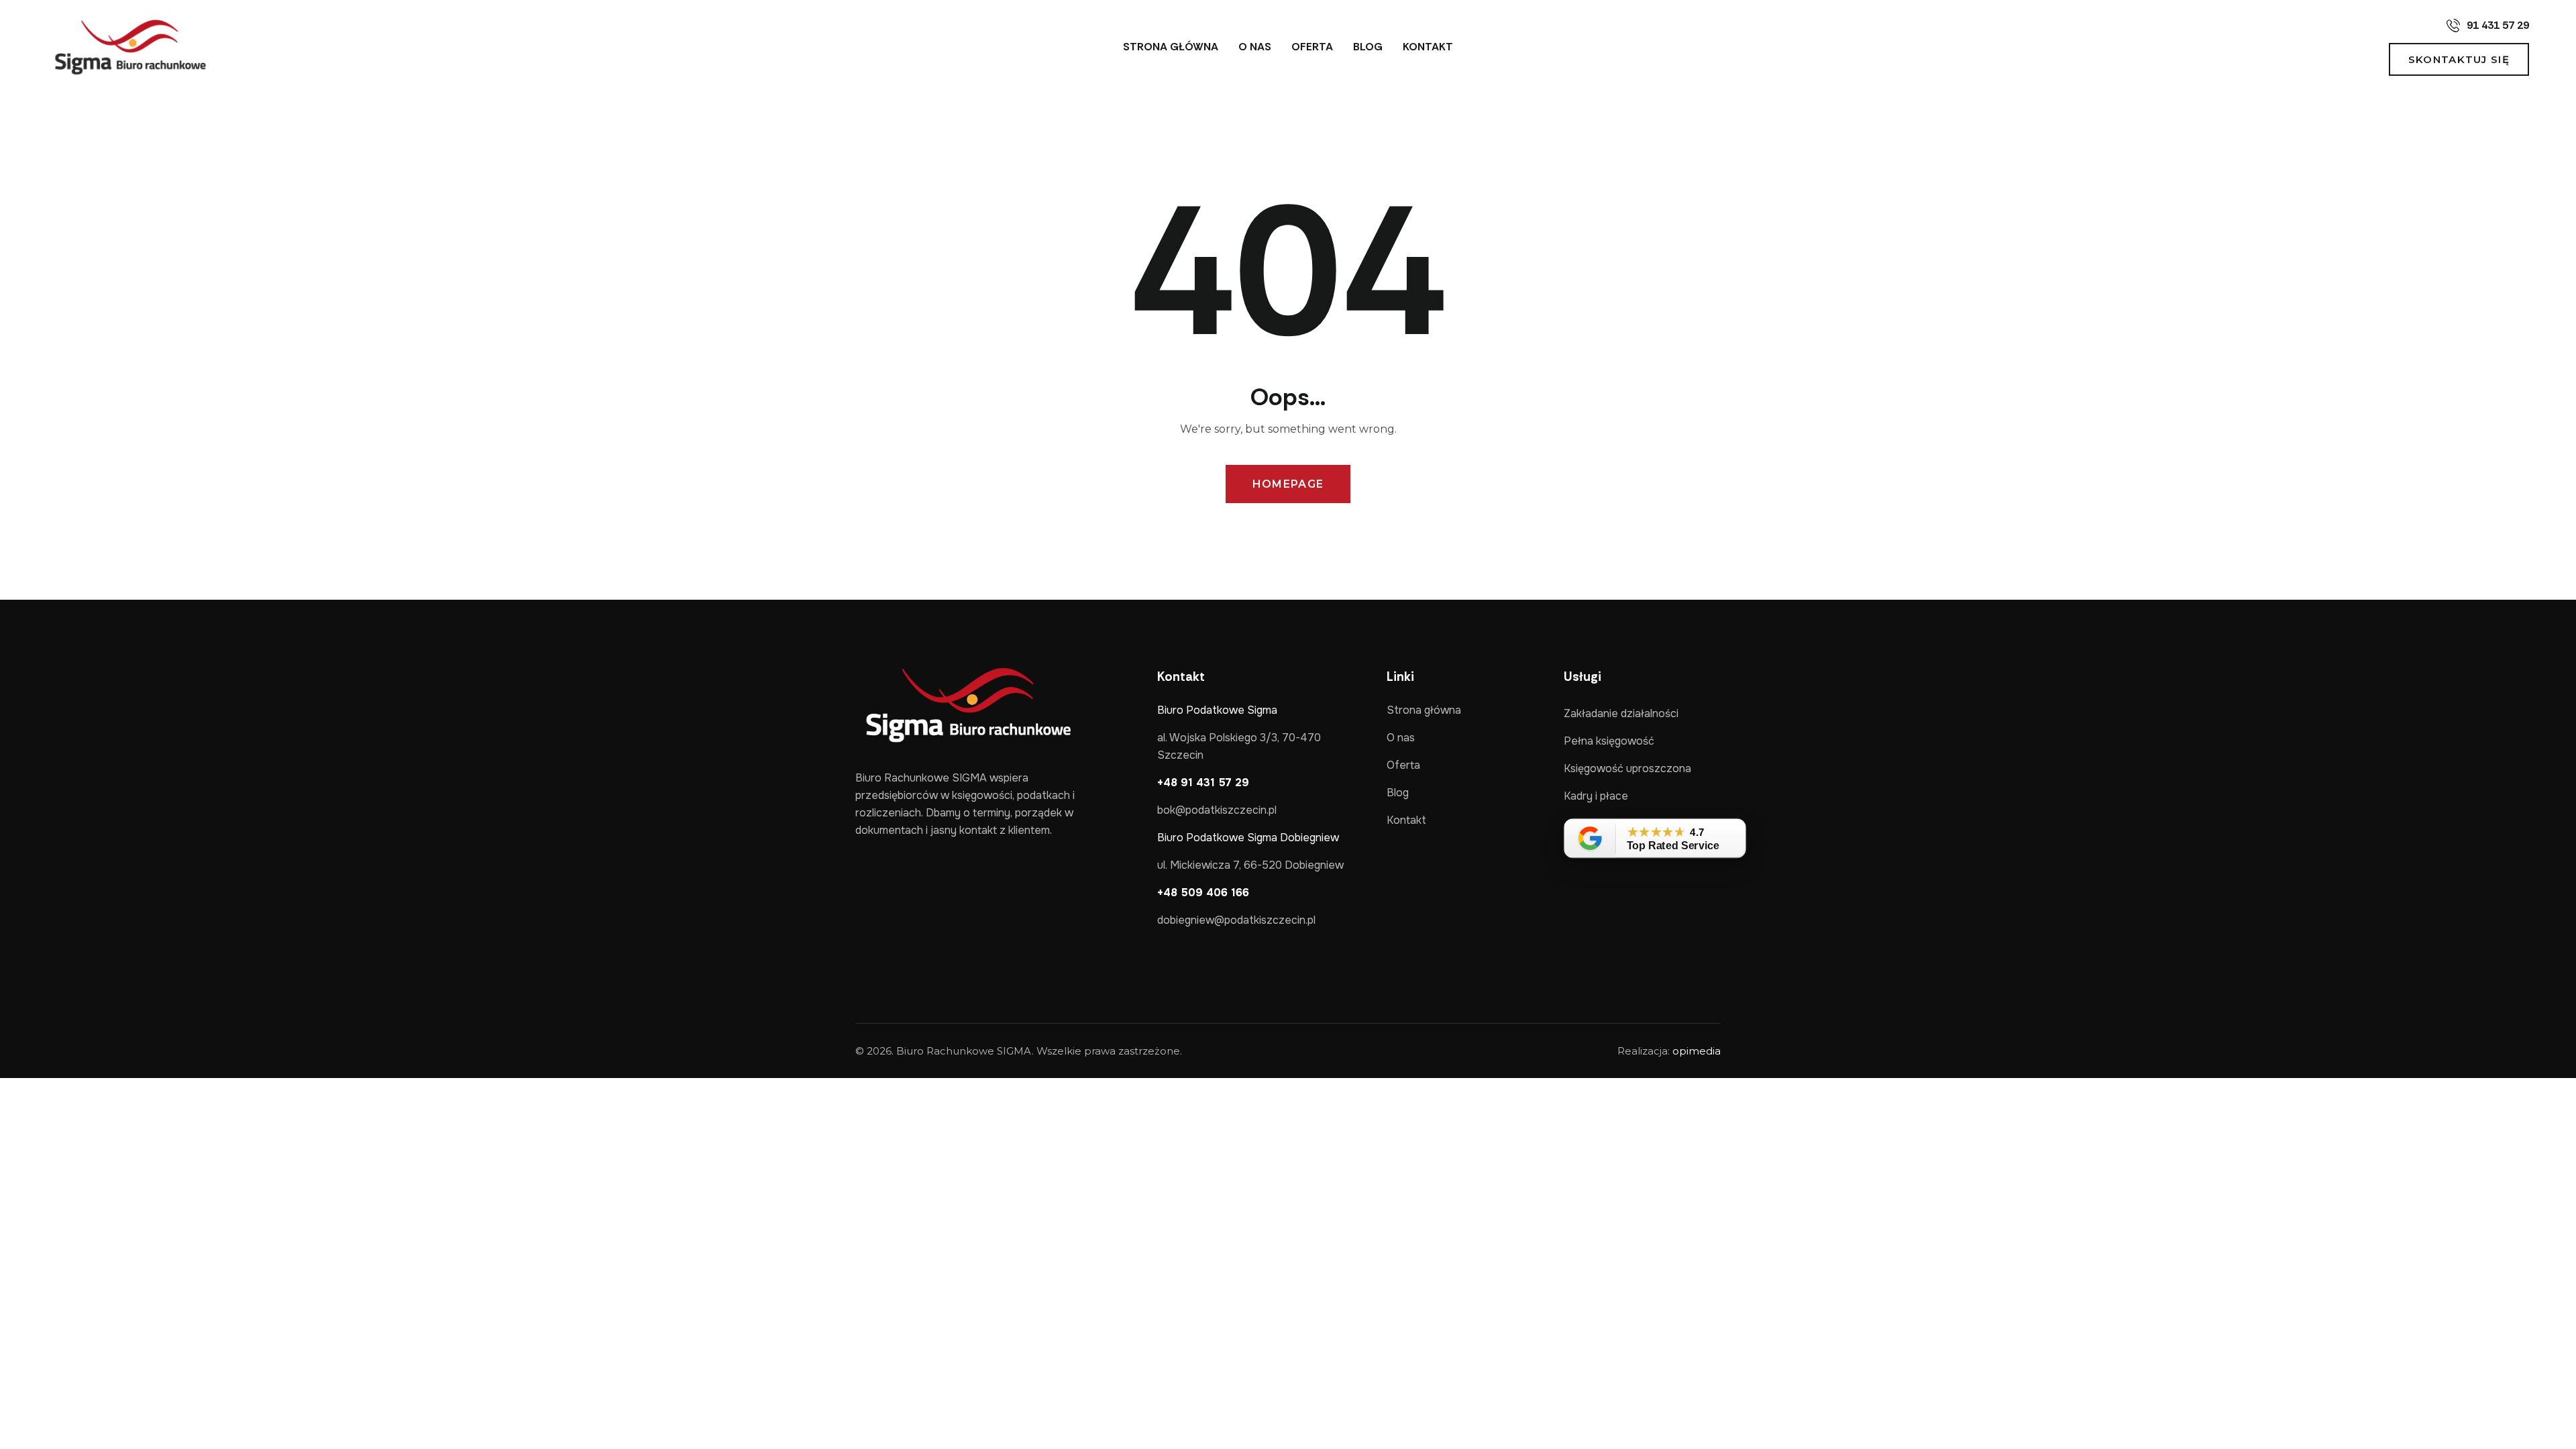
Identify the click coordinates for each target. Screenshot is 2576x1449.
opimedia (1697, 1051)
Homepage (1288, 484)
